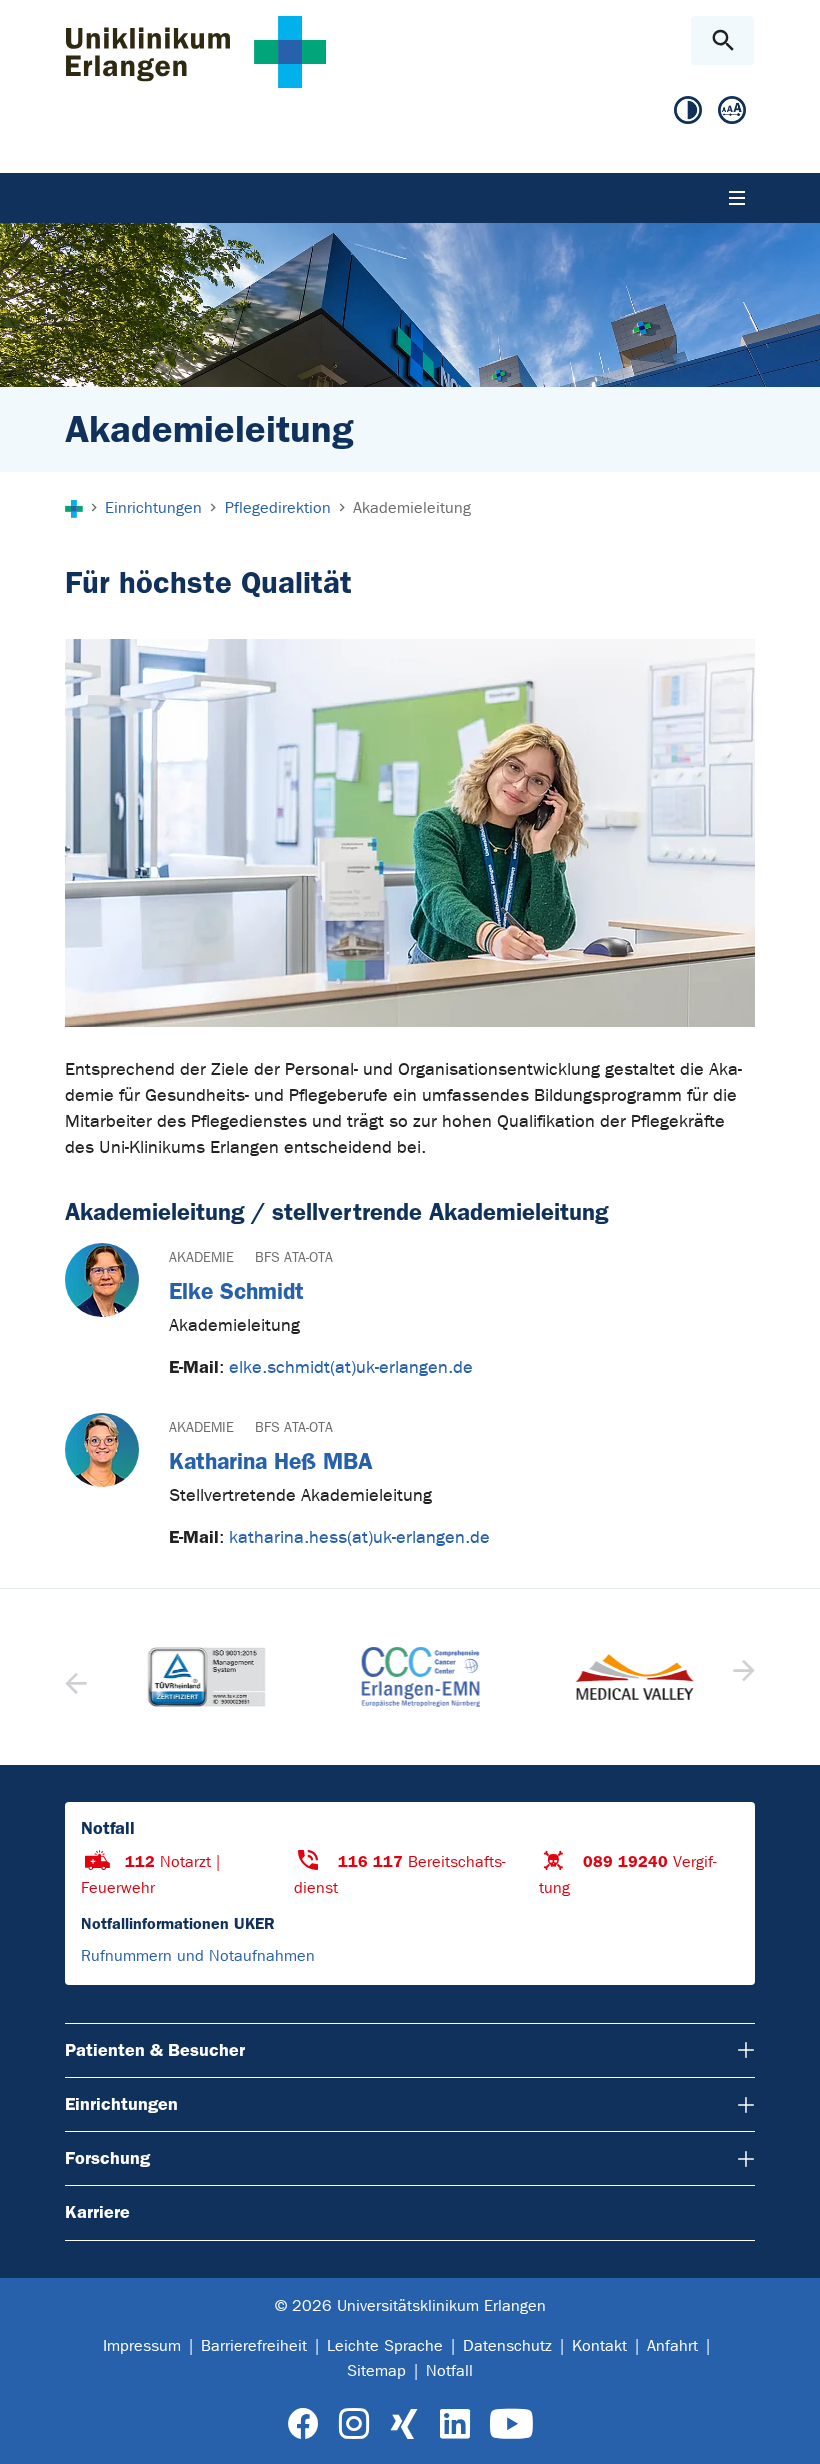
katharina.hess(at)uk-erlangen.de (359, 1537)
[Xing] (404, 2424)
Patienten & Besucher (155, 2050)
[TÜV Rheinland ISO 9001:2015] (196, 1677)
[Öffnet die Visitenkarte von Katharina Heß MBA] (102, 1450)
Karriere (97, 2212)
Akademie (201, 1257)
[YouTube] (511, 2424)
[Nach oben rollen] (788, 2431)
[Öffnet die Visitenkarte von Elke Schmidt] (102, 1280)
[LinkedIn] (454, 2424)
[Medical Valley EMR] (624, 1677)
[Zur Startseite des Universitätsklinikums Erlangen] (196, 51)
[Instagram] (354, 2424)
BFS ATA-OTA (294, 1257)
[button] (741, 1677)
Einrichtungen (121, 2104)
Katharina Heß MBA (271, 1461)
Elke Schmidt (236, 1291)
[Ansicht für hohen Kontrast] (688, 111)
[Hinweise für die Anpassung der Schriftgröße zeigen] (732, 111)
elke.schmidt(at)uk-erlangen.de (351, 1367)
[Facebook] (303, 2424)
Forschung (107, 2158)
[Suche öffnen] (722, 40)
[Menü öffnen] (737, 198)
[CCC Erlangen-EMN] (410, 1677)
